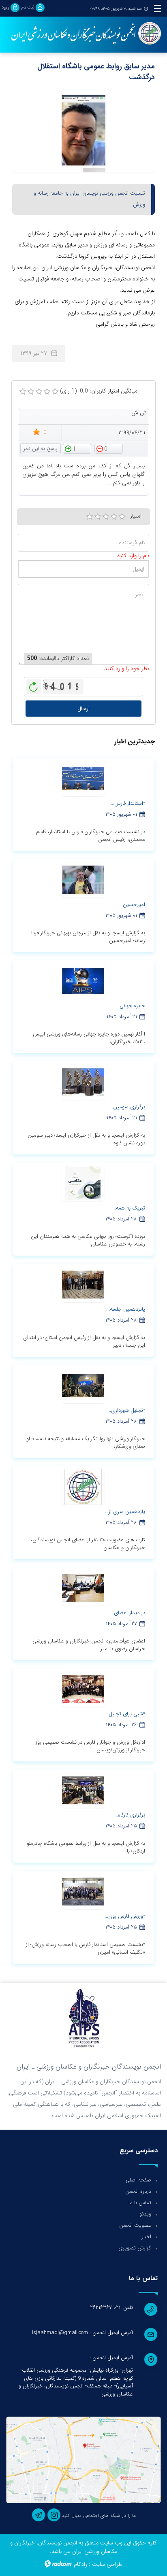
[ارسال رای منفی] (109, 448)
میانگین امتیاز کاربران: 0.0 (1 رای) (99, 391)
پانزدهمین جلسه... (126, 1309)
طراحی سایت (107, 2564)
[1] (90, 517)
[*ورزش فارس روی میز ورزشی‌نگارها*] (83, 1891)
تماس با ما (140, 2203)
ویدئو (145, 2214)
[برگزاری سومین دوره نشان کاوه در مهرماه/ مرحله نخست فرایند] (83, 1082)
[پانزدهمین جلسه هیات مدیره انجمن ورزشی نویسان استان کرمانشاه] (83, 1284)
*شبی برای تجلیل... (125, 1714)
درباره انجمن (138, 2191)
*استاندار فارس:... (127, 803)
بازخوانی (34, 685)
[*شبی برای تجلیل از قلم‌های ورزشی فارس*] (83, 1689)
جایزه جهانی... (131, 1006)
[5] (122, 517)
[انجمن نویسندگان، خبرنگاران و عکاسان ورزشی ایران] (83, 34)
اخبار (147, 2237)
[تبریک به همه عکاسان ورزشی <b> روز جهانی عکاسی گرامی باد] (83, 1183)
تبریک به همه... (129, 1208)
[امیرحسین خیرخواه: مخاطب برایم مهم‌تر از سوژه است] (83, 879)
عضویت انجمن (135, 2225)
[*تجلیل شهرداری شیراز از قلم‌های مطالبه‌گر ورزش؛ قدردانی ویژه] (83, 1385)
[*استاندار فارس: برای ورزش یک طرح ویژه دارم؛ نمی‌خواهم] (83, 778)
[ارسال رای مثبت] (77, 448)
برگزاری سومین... (127, 1107)
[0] (23, 392)
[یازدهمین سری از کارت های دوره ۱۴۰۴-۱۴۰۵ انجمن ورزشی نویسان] (83, 1486)
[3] (106, 517)
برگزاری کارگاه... (130, 1815)
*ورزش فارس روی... (125, 1916)
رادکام (80, 2564)
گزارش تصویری (135, 2248)
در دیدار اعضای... (128, 1613)
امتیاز (136, 516)
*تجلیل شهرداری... (126, 1410)
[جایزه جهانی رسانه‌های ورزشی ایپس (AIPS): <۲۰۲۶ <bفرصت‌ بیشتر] (83, 980)
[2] (98, 517)
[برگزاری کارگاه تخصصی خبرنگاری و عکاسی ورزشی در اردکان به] (83, 1790)
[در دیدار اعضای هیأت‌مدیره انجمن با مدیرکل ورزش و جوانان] (83, 1587)
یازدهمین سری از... (125, 1512)
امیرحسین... (132, 905)
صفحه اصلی (138, 2180)
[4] (114, 517)
